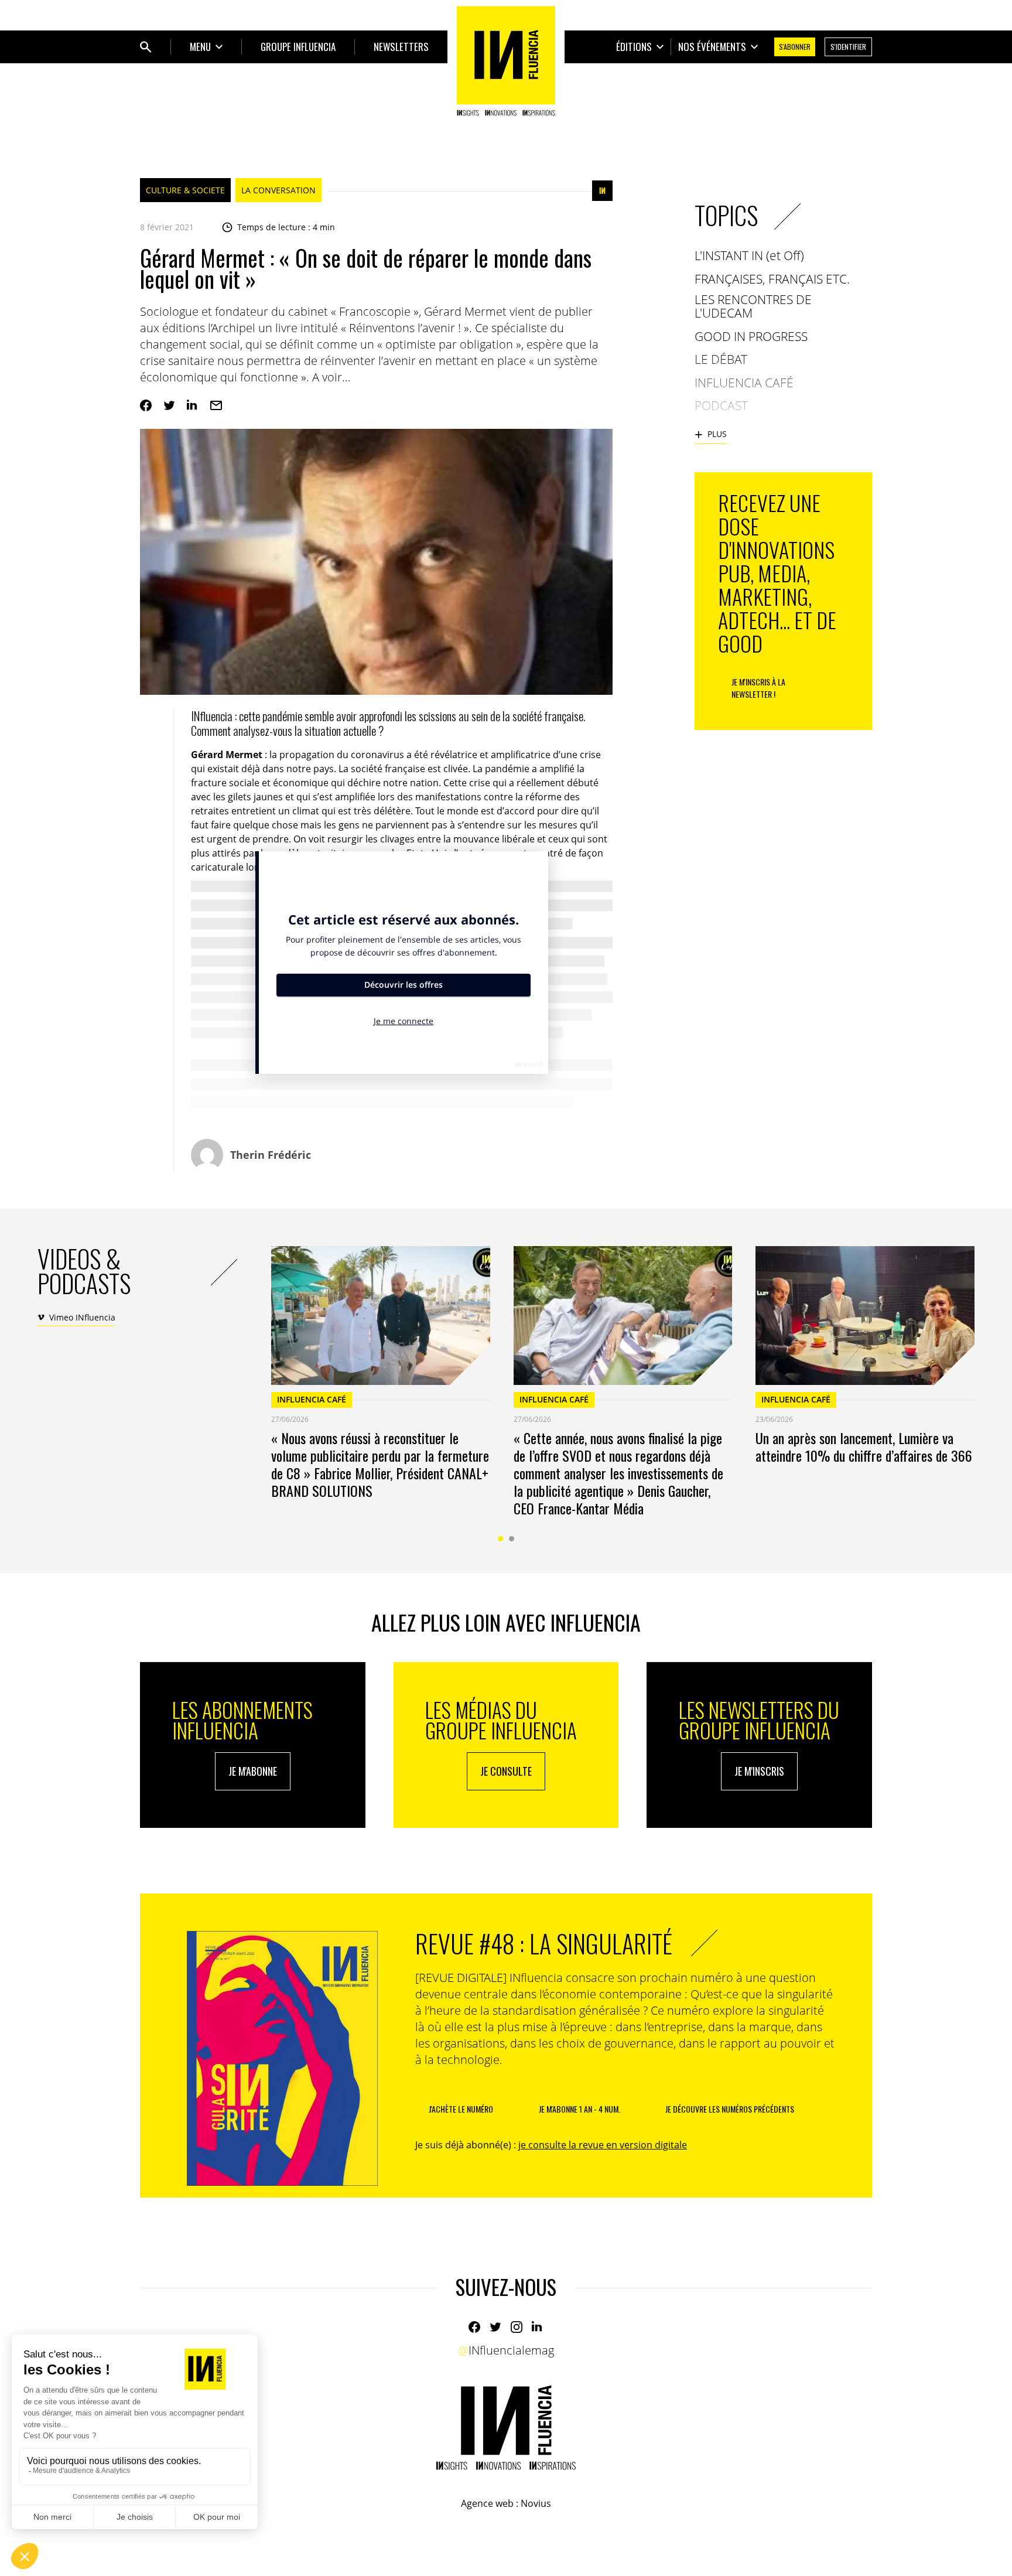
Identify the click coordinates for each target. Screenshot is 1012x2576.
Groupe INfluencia (298, 47)
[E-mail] (216, 405)
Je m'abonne (253, 1771)
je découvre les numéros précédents (730, 2109)
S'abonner (795, 47)
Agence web (487, 2503)
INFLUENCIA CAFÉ (312, 1399)
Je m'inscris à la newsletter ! (758, 688)
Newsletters (401, 47)
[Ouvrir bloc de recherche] (146, 47)
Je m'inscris (759, 1771)
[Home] (506, 61)
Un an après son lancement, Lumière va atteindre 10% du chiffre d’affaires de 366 (864, 1446)
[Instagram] (517, 2327)
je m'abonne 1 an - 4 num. (579, 2109)
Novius (536, 2503)
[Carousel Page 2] (512, 1539)
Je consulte (506, 1771)
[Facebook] (146, 405)
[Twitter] (169, 405)
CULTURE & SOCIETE (185, 190)
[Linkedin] (193, 405)
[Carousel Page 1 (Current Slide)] (500, 1539)
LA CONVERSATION (278, 190)
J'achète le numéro (461, 2109)
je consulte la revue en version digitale (603, 2145)
